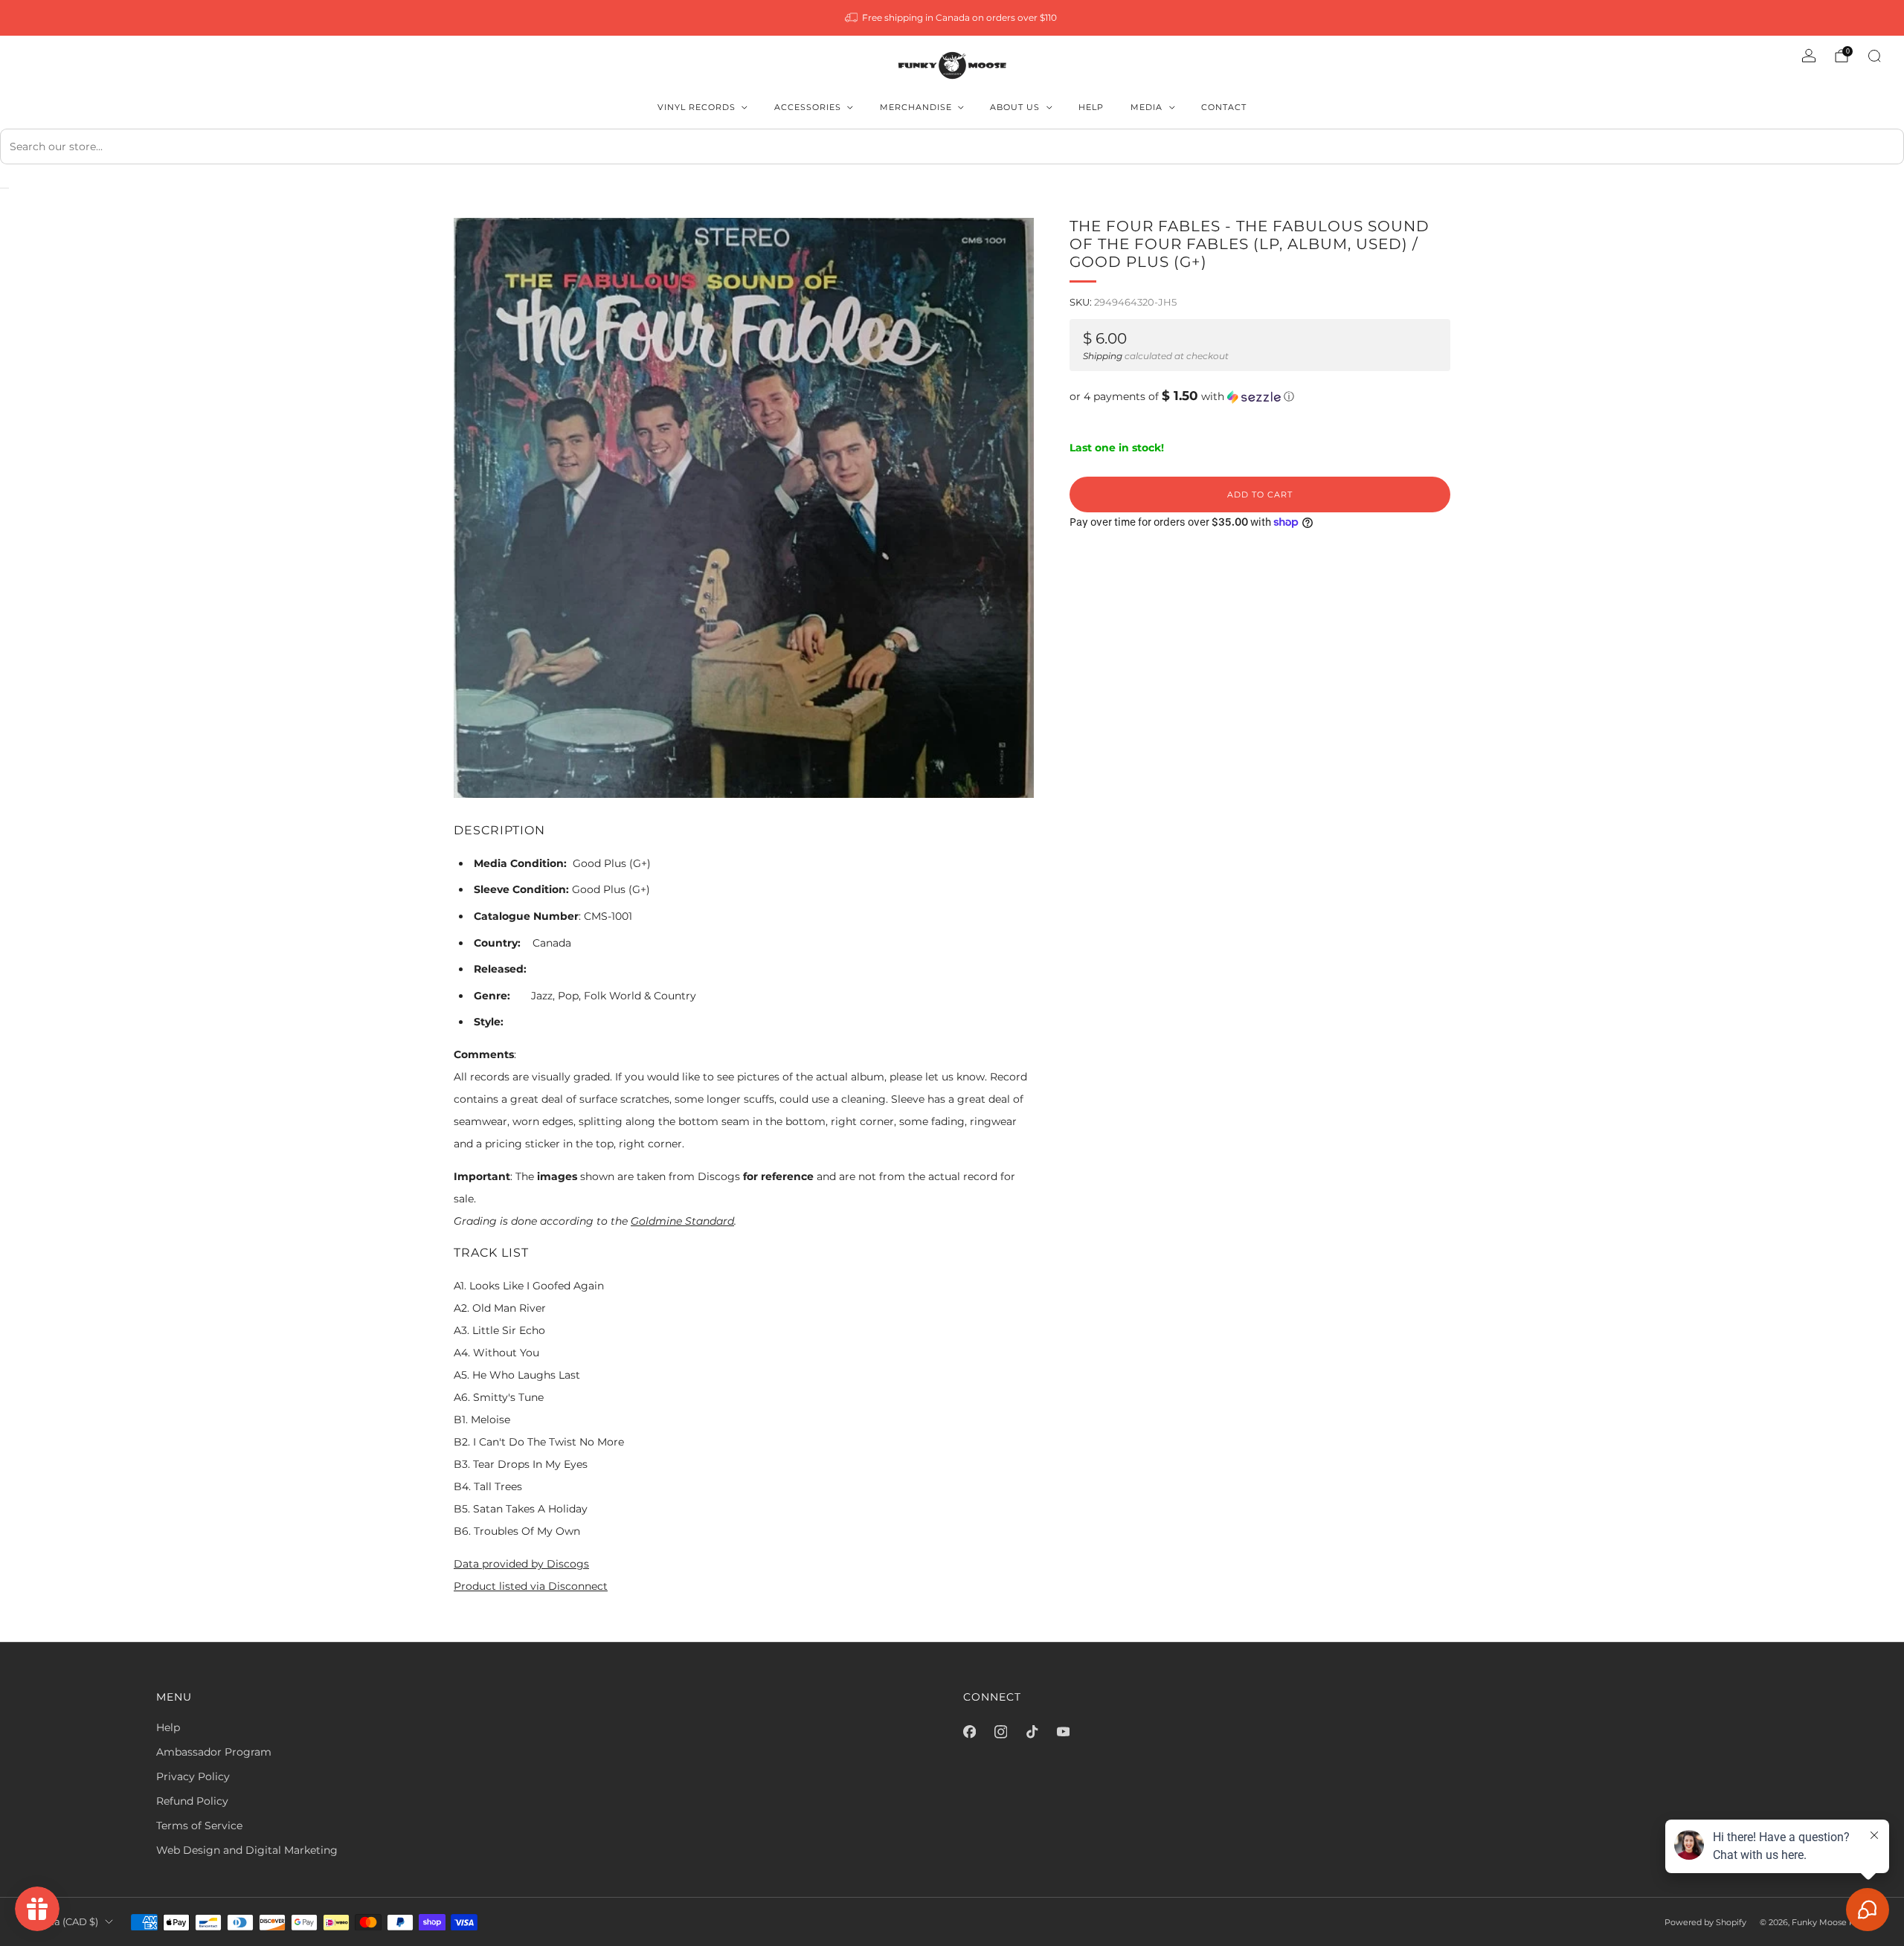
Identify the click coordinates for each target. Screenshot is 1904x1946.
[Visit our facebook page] (969, 1732)
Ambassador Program (214, 1752)
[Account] (1809, 56)
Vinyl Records (697, 107)
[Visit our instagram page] (1000, 1732)
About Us (1015, 107)
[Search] (1874, 56)
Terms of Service (199, 1826)
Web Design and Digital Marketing (247, 1850)
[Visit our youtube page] (1063, 1732)
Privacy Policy (193, 1776)
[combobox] (952, 146)
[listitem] (952, 18)
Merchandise (916, 107)
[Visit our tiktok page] (1032, 1732)
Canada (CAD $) (60, 1922)
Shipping (1103, 356)
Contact (1224, 107)
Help (1091, 107)
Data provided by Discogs (521, 1564)
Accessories (808, 107)
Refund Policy (192, 1801)
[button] (1260, 396)
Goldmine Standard (682, 1221)
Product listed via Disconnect (531, 1586)
